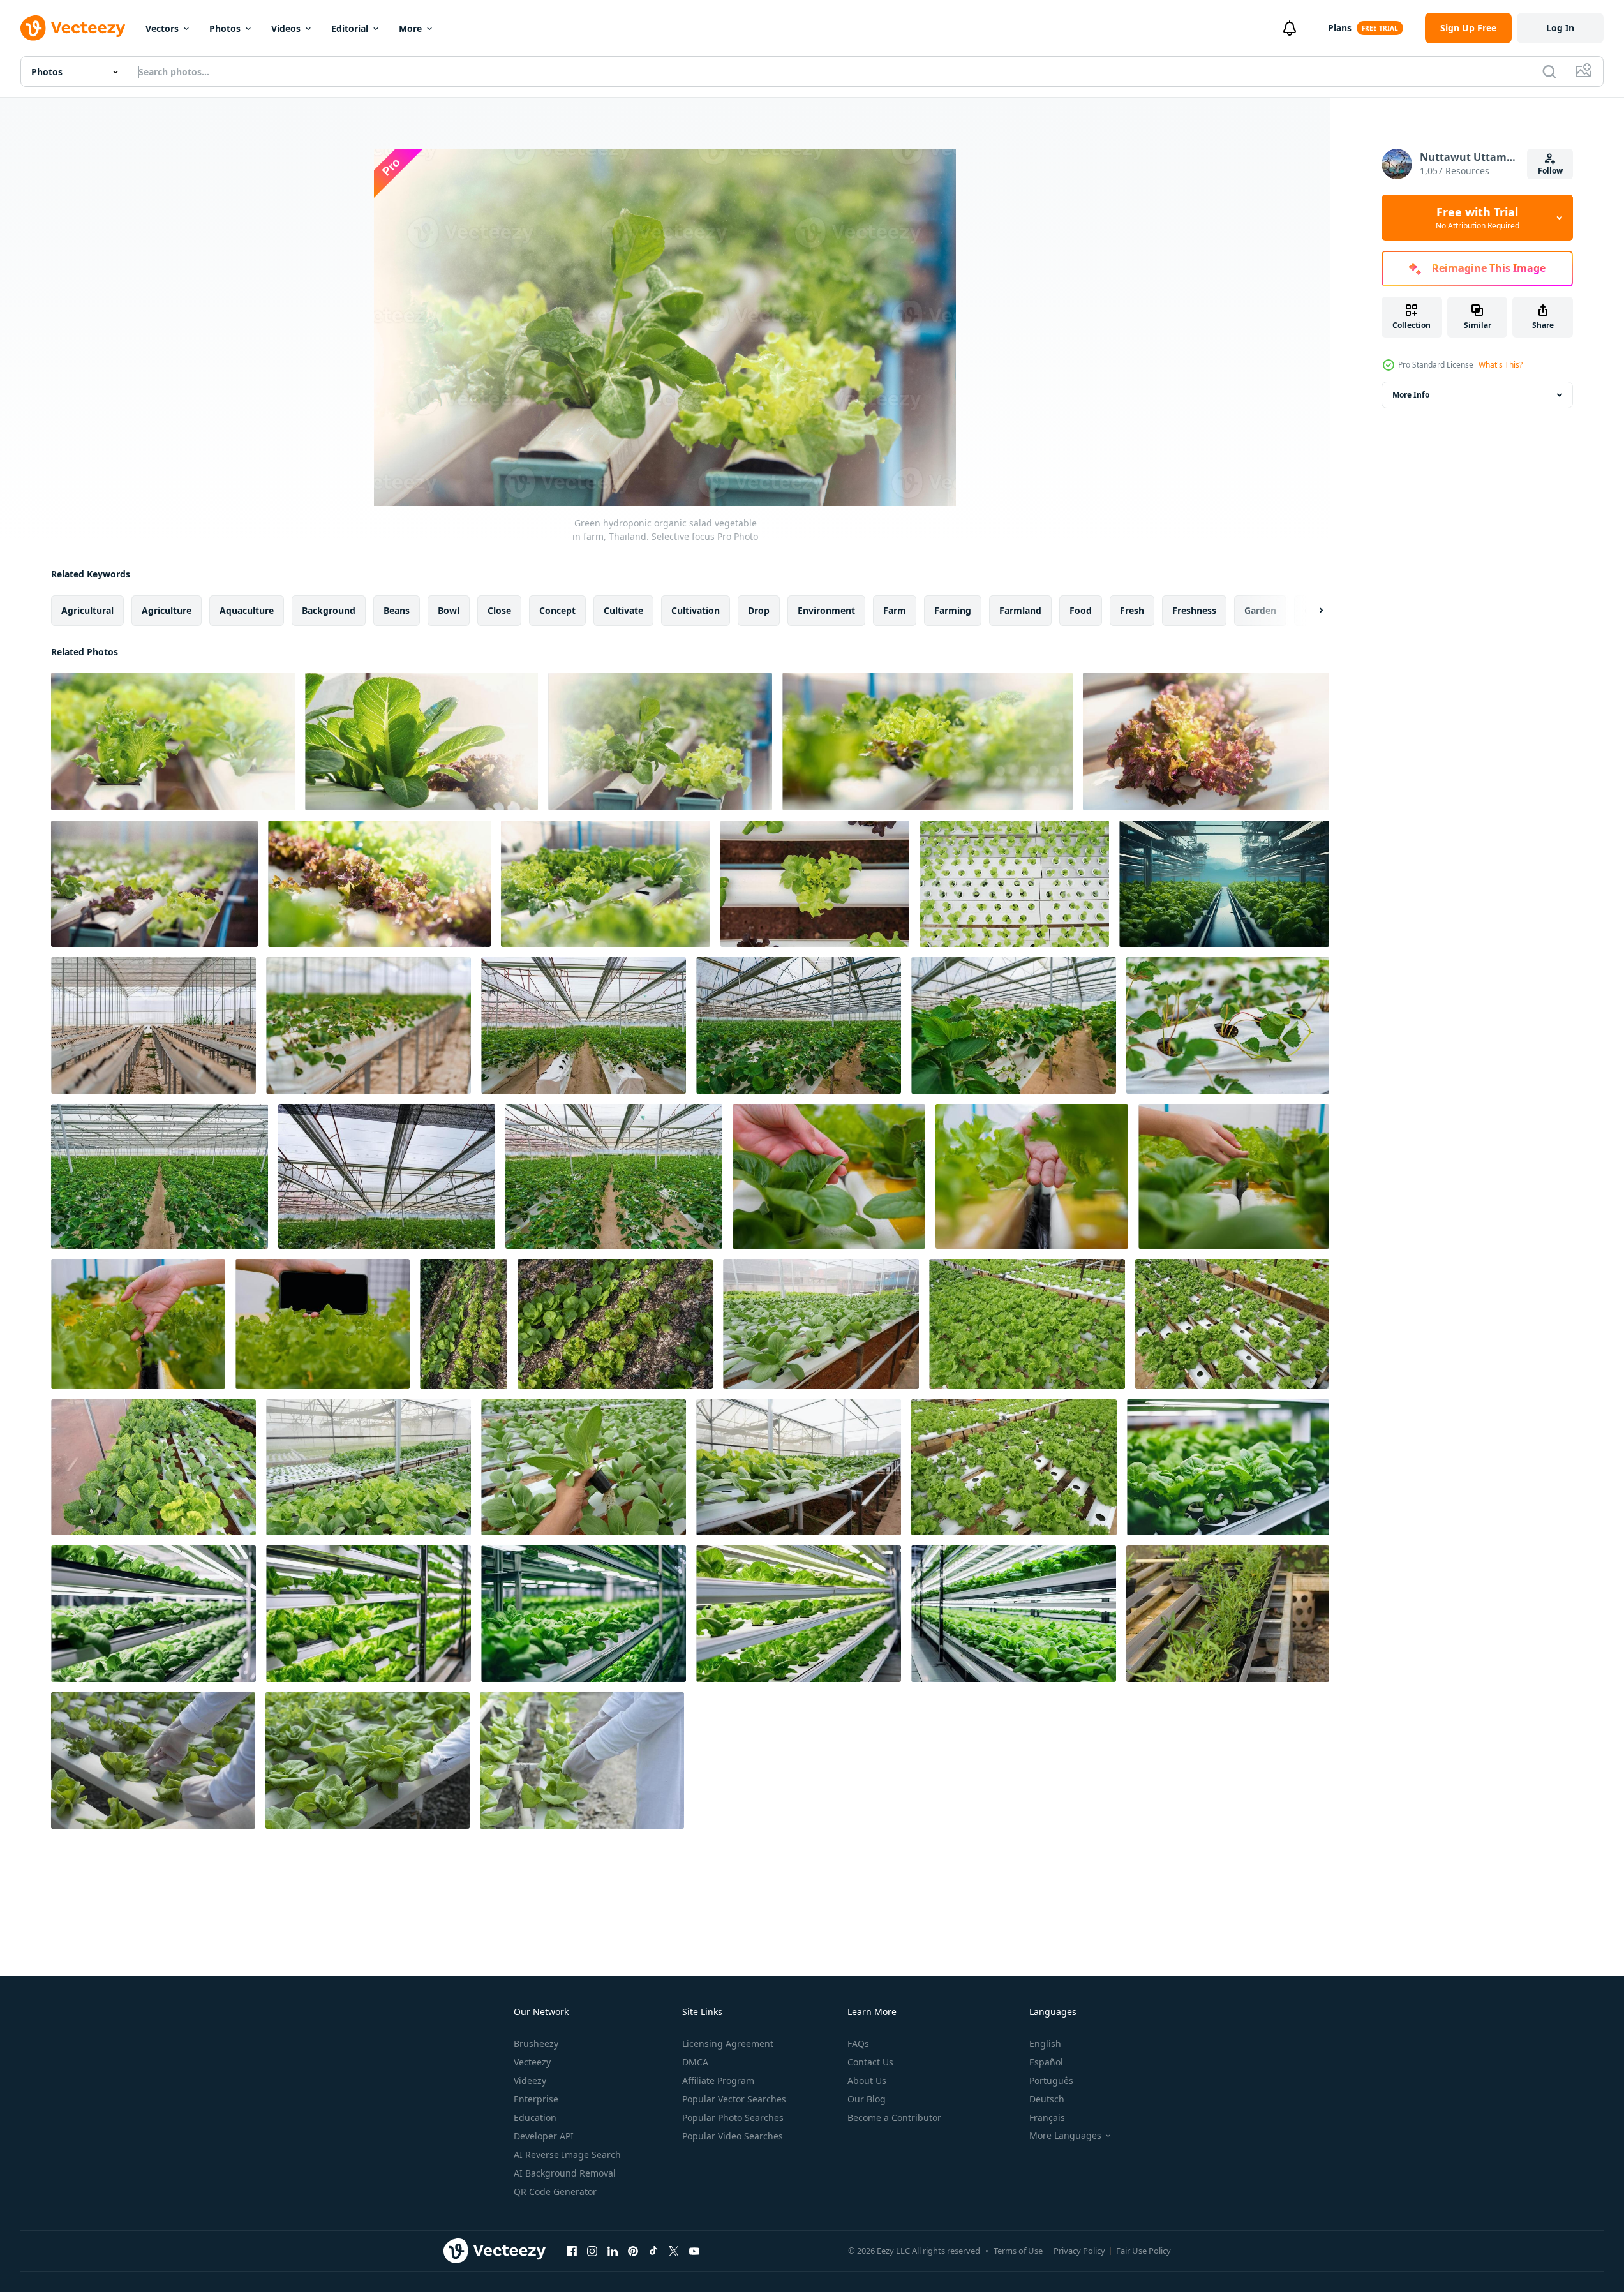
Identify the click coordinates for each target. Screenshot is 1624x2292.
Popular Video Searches (733, 2136)
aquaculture (247, 610)
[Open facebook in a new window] (572, 2251)
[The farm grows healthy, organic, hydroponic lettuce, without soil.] (153, 1760)
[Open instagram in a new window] (592, 2251)
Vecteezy (532, 2062)
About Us (867, 2080)
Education (535, 2117)
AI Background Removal (565, 2173)
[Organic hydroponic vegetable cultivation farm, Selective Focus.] (821, 1324)
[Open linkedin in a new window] (613, 2251)
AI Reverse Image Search (567, 2154)
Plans (1340, 28)
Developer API (544, 2136)
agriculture (167, 610)
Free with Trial (1478, 218)
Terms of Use (1018, 2251)
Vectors (162, 28)
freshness (1194, 610)
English (1045, 2043)
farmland (1020, 610)
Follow (1550, 171)
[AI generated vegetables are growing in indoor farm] (1228, 1467)
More (410, 28)
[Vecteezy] (73, 28)
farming (953, 610)
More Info (1411, 395)
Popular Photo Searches (733, 2117)
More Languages (1065, 2136)
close (499, 610)
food (1081, 610)
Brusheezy (536, 2043)
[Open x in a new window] (674, 2251)
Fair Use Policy (1144, 2251)
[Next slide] (1310, 611)
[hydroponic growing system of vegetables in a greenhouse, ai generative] (1224, 884)
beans (397, 610)
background (329, 610)
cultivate (623, 610)
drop (759, 610)
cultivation (696, 610)
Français (1047, 2117)
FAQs (858, 2043)
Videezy (530, 2080)
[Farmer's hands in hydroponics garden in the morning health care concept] (829, 1176)
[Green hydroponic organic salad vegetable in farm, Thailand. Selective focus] (173, 741)
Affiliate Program (718, 2080)
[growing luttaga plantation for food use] (464, 1324)
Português (1051, 2080)
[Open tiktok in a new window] (653, 2251)
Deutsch (1047, 2099)
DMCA (695, 2062)
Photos (225, 28)
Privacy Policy (1079, 2251)
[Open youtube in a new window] (694, 2251)
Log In (1560, 28)
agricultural (87, 610)
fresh (1132, 610)
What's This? (1501, 365)
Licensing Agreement (728, 2043)
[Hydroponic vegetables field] (1228, 1614)
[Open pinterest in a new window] (633, 2251)
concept (557, 610)
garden (1260, 610)
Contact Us (870, 2062)
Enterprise (536, 2099)
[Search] (1549, 71)
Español (1046, 2062)
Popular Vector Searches (734, 2099)
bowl (449, 610)
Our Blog (867, 2099)
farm (895, 610)
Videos (286, 28)
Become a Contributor (894, 2117)
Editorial (350, 28)
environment (826, 610)
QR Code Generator (555, 2192)
